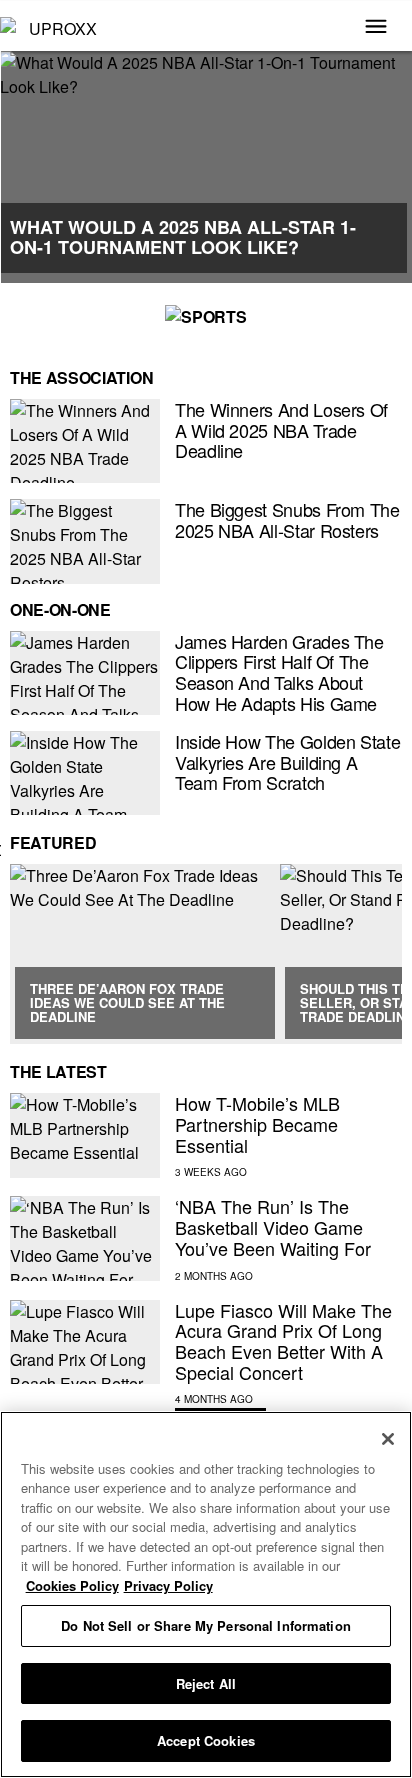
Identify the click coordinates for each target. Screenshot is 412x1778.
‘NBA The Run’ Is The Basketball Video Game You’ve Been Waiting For (273, 1226)
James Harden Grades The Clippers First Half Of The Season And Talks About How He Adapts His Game (279, 672)
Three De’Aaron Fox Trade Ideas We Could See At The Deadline (127, 1003)
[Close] (388, 1439)
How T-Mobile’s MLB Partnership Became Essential (257, 1123)
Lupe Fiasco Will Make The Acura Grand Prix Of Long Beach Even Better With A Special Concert (283, 1341)
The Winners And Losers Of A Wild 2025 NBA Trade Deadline (281, 429)
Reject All (206, 1683)
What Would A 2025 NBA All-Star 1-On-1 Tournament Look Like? (183, 237)
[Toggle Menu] (376, 28)
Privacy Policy (168, 1585)
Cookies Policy (72, 1585)
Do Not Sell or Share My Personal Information (206, 1625)
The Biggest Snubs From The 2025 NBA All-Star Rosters (287, 519)
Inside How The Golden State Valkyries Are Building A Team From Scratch (287, 761)
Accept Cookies (206, 1740)
